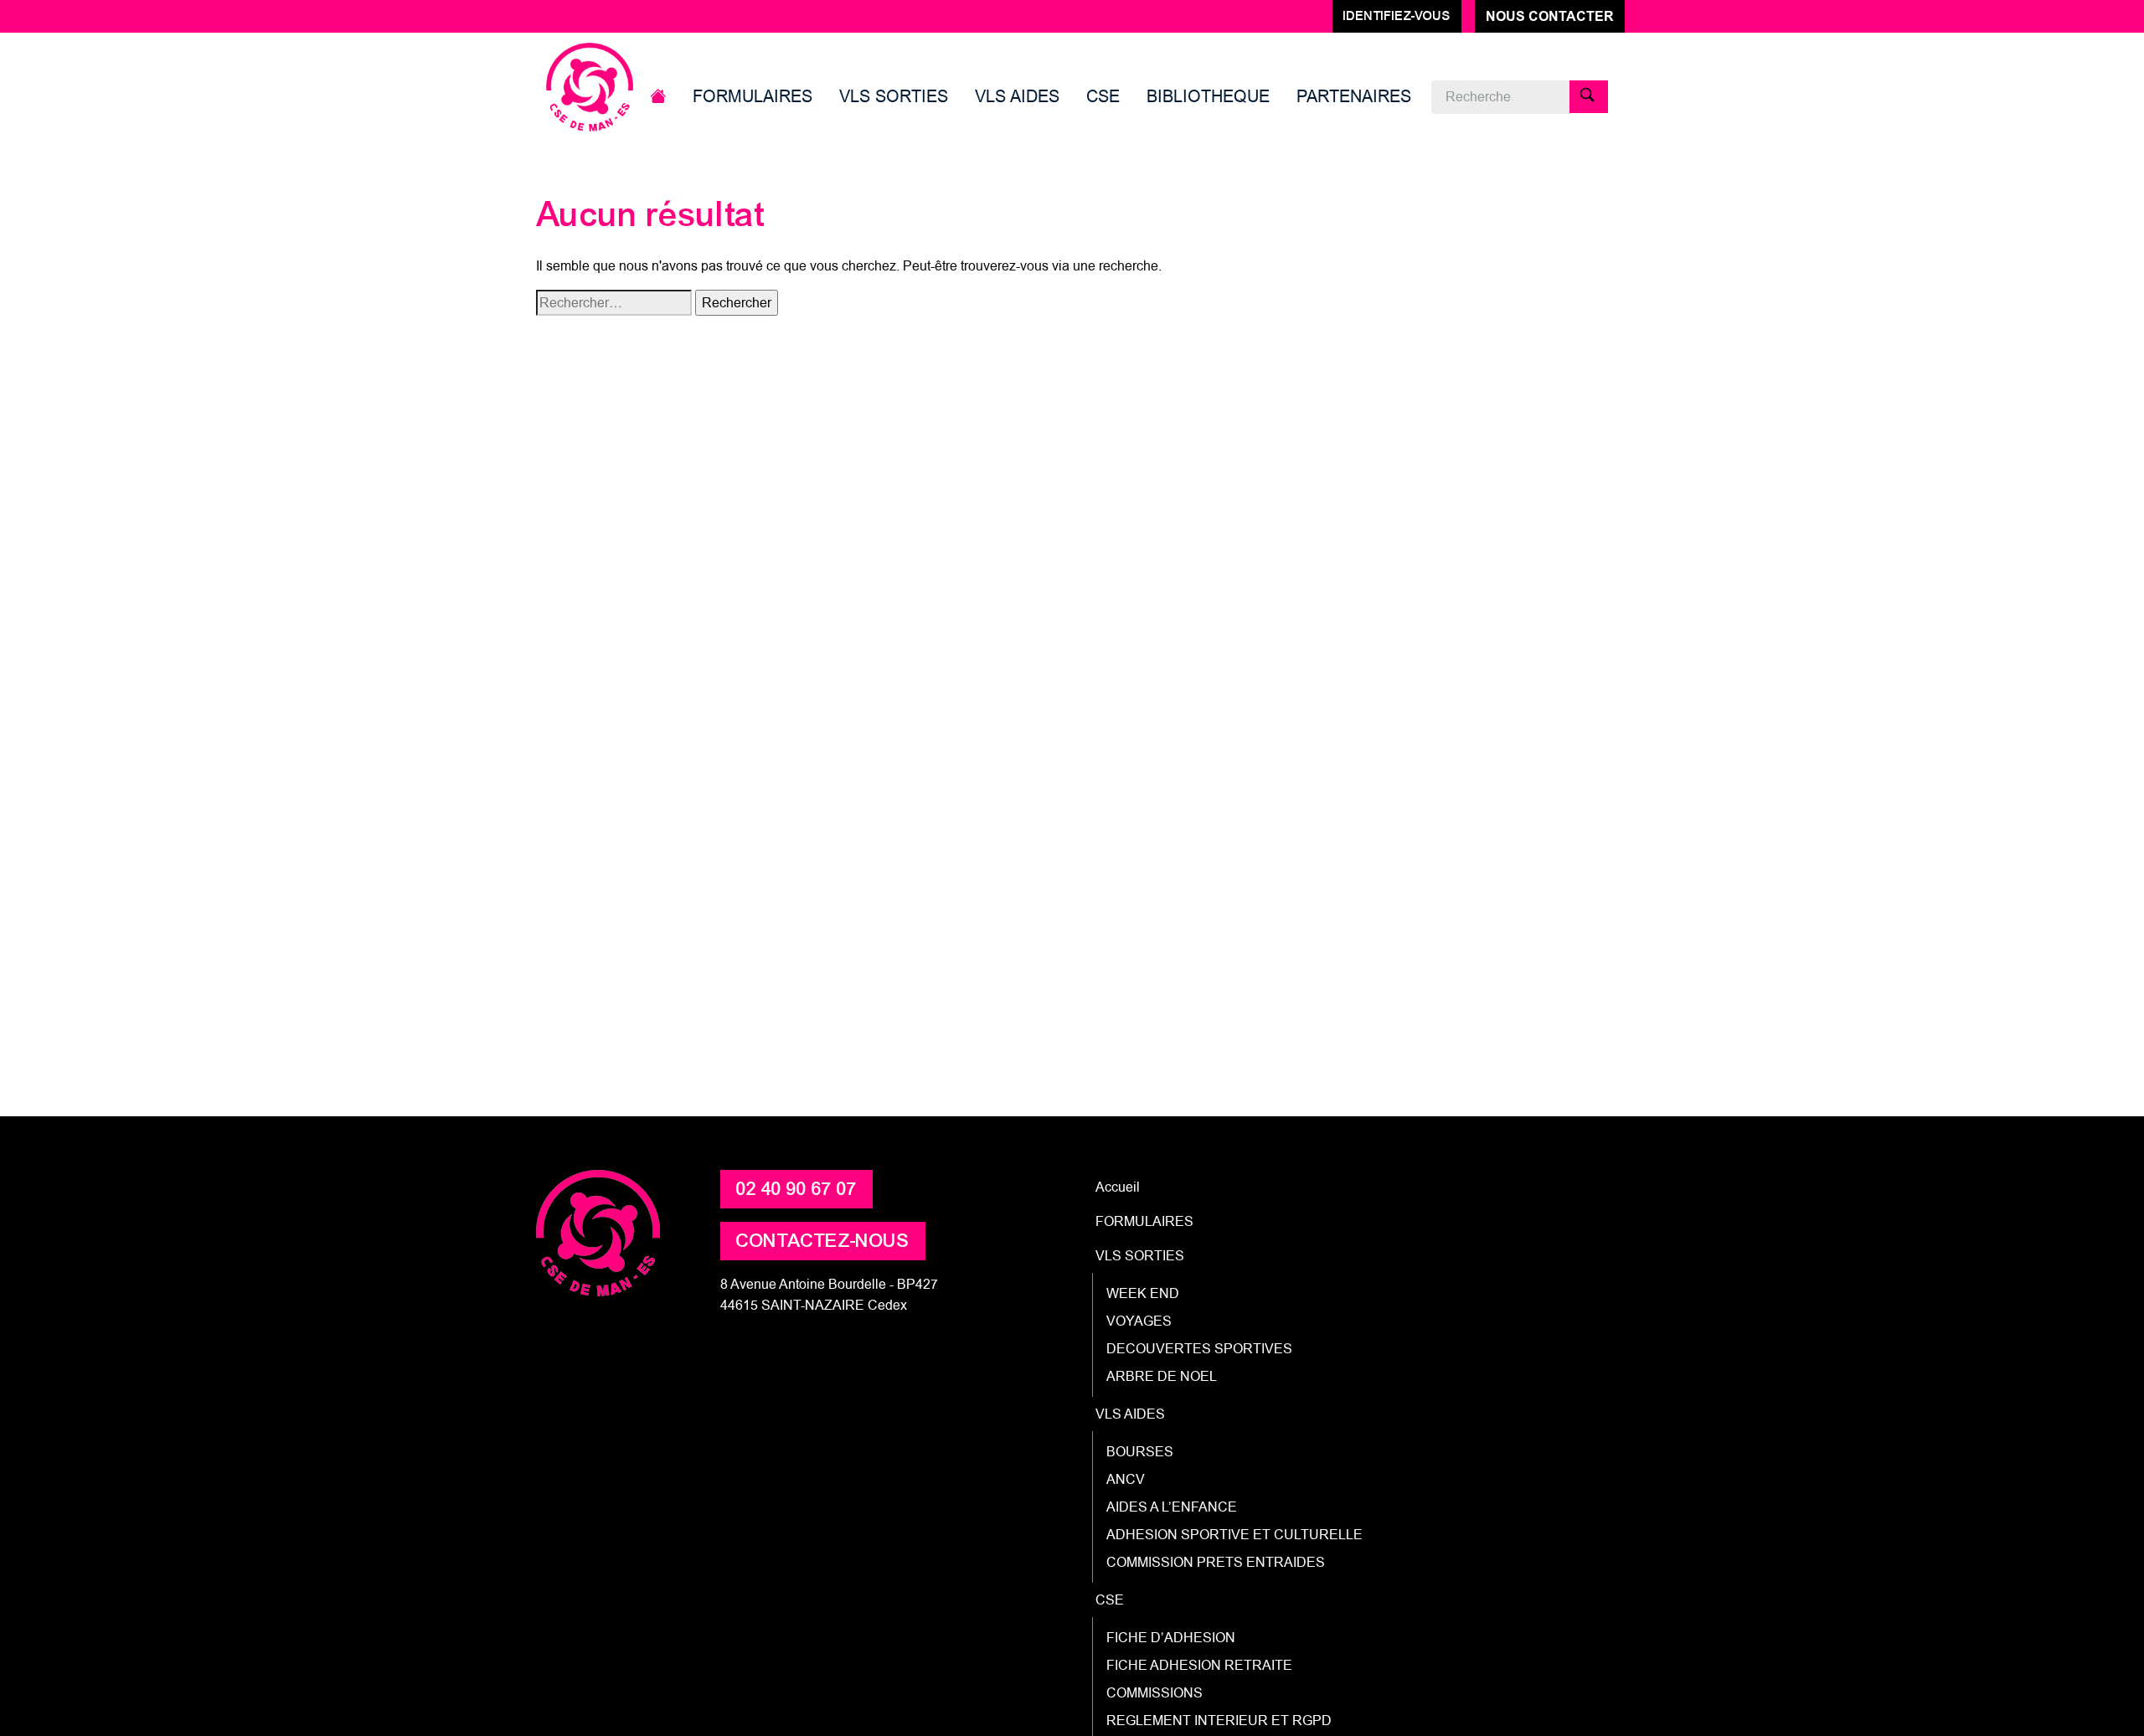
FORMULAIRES (752, 96)
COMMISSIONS (1154, 1693)
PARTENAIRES (1354, 96)
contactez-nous (823, 1241)
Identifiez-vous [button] (1397, 16)
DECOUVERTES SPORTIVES (1199, 1349)
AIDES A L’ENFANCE (1172, 1507)
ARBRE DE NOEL (1162, 1376)
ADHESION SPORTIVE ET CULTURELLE (1234, 1535)
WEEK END (1143, 1293)
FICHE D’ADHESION (1171, 1638)
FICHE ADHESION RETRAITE (1199, 1665)
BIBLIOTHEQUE (1208, 96)
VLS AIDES (1017, 96)
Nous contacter (1550, 16)
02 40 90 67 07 (796, 1189)
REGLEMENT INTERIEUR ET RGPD (1219, 1721)
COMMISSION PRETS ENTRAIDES (1216, 1562)
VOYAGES (1139, 1321)
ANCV (1126, 1479)
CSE (1103, 96)
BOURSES (1140, 1452)
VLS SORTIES (894, 96)
